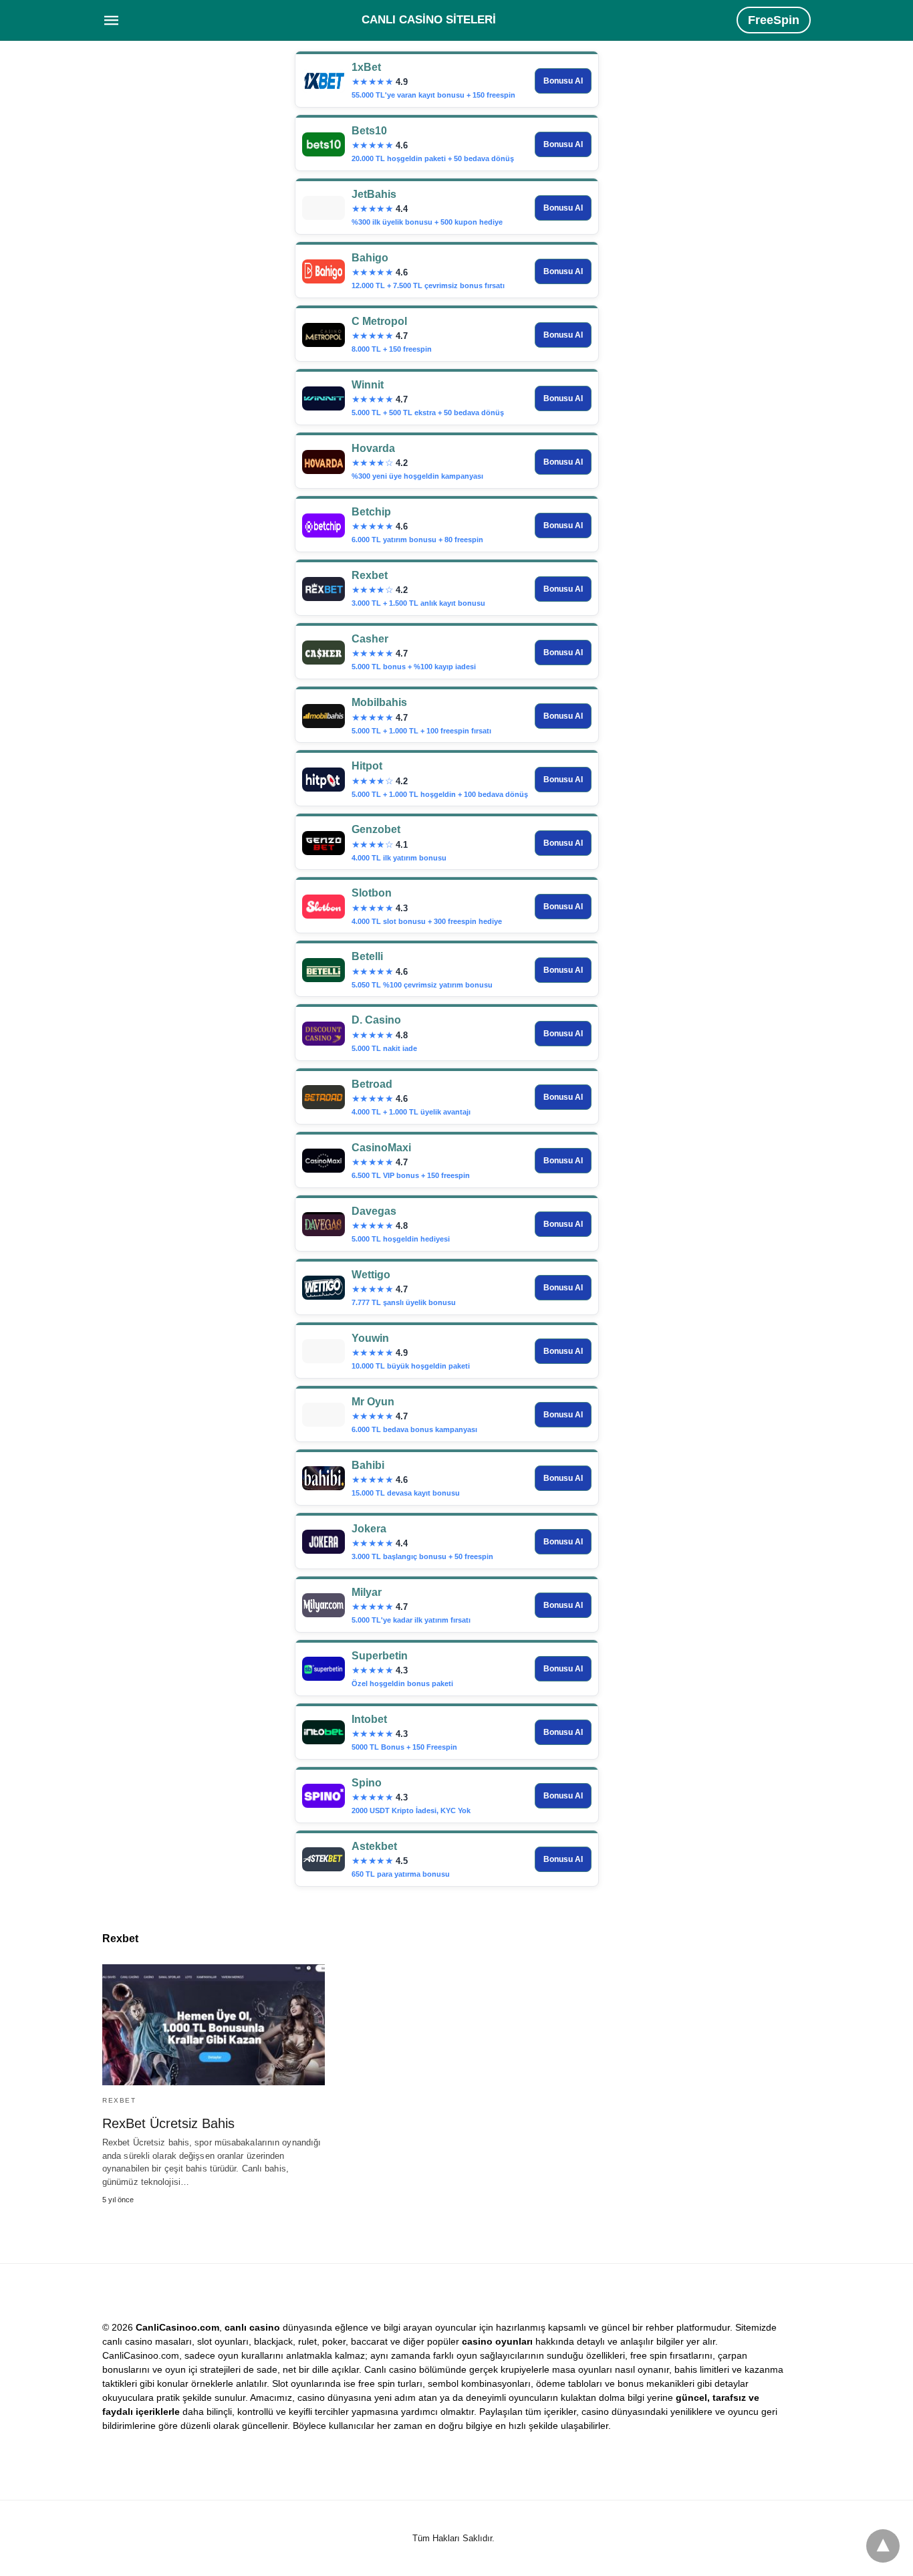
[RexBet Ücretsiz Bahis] (214, 2025)
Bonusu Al (563, 81)
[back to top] (883, 2546)
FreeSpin (774, 20)
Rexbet (119, 2100)
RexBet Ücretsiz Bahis (168, 2123)
